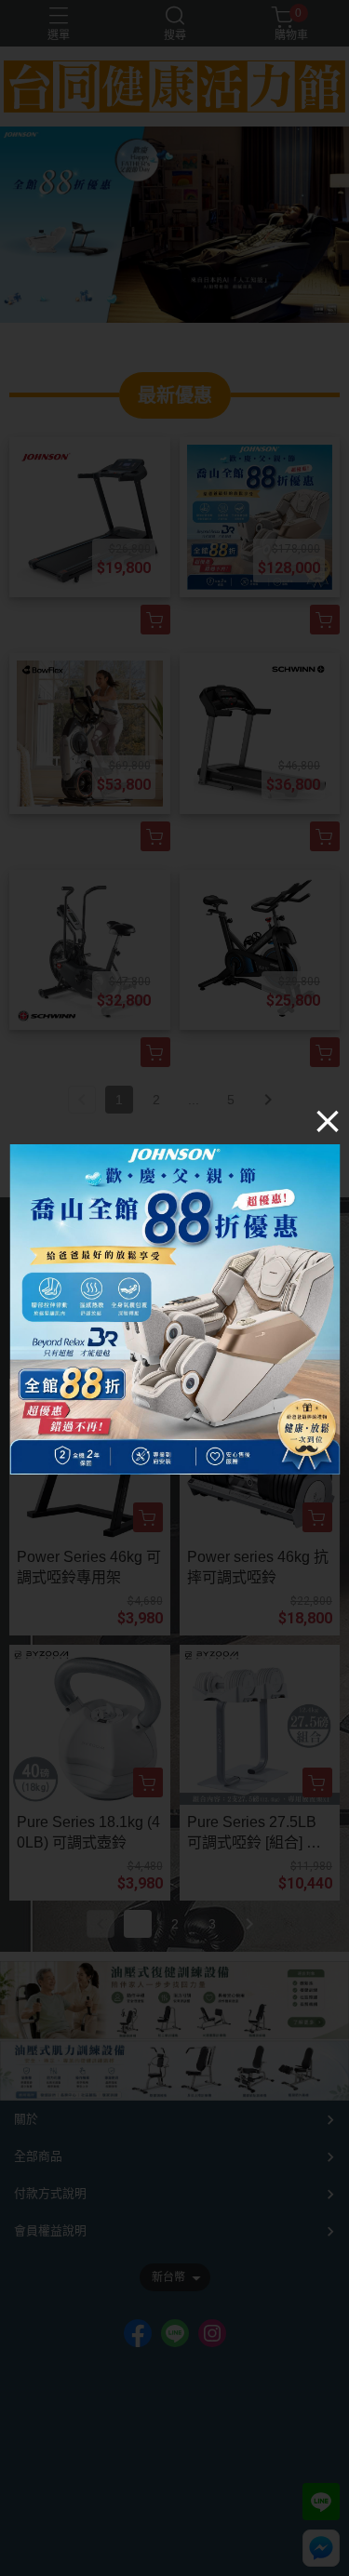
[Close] (328, 1121)
